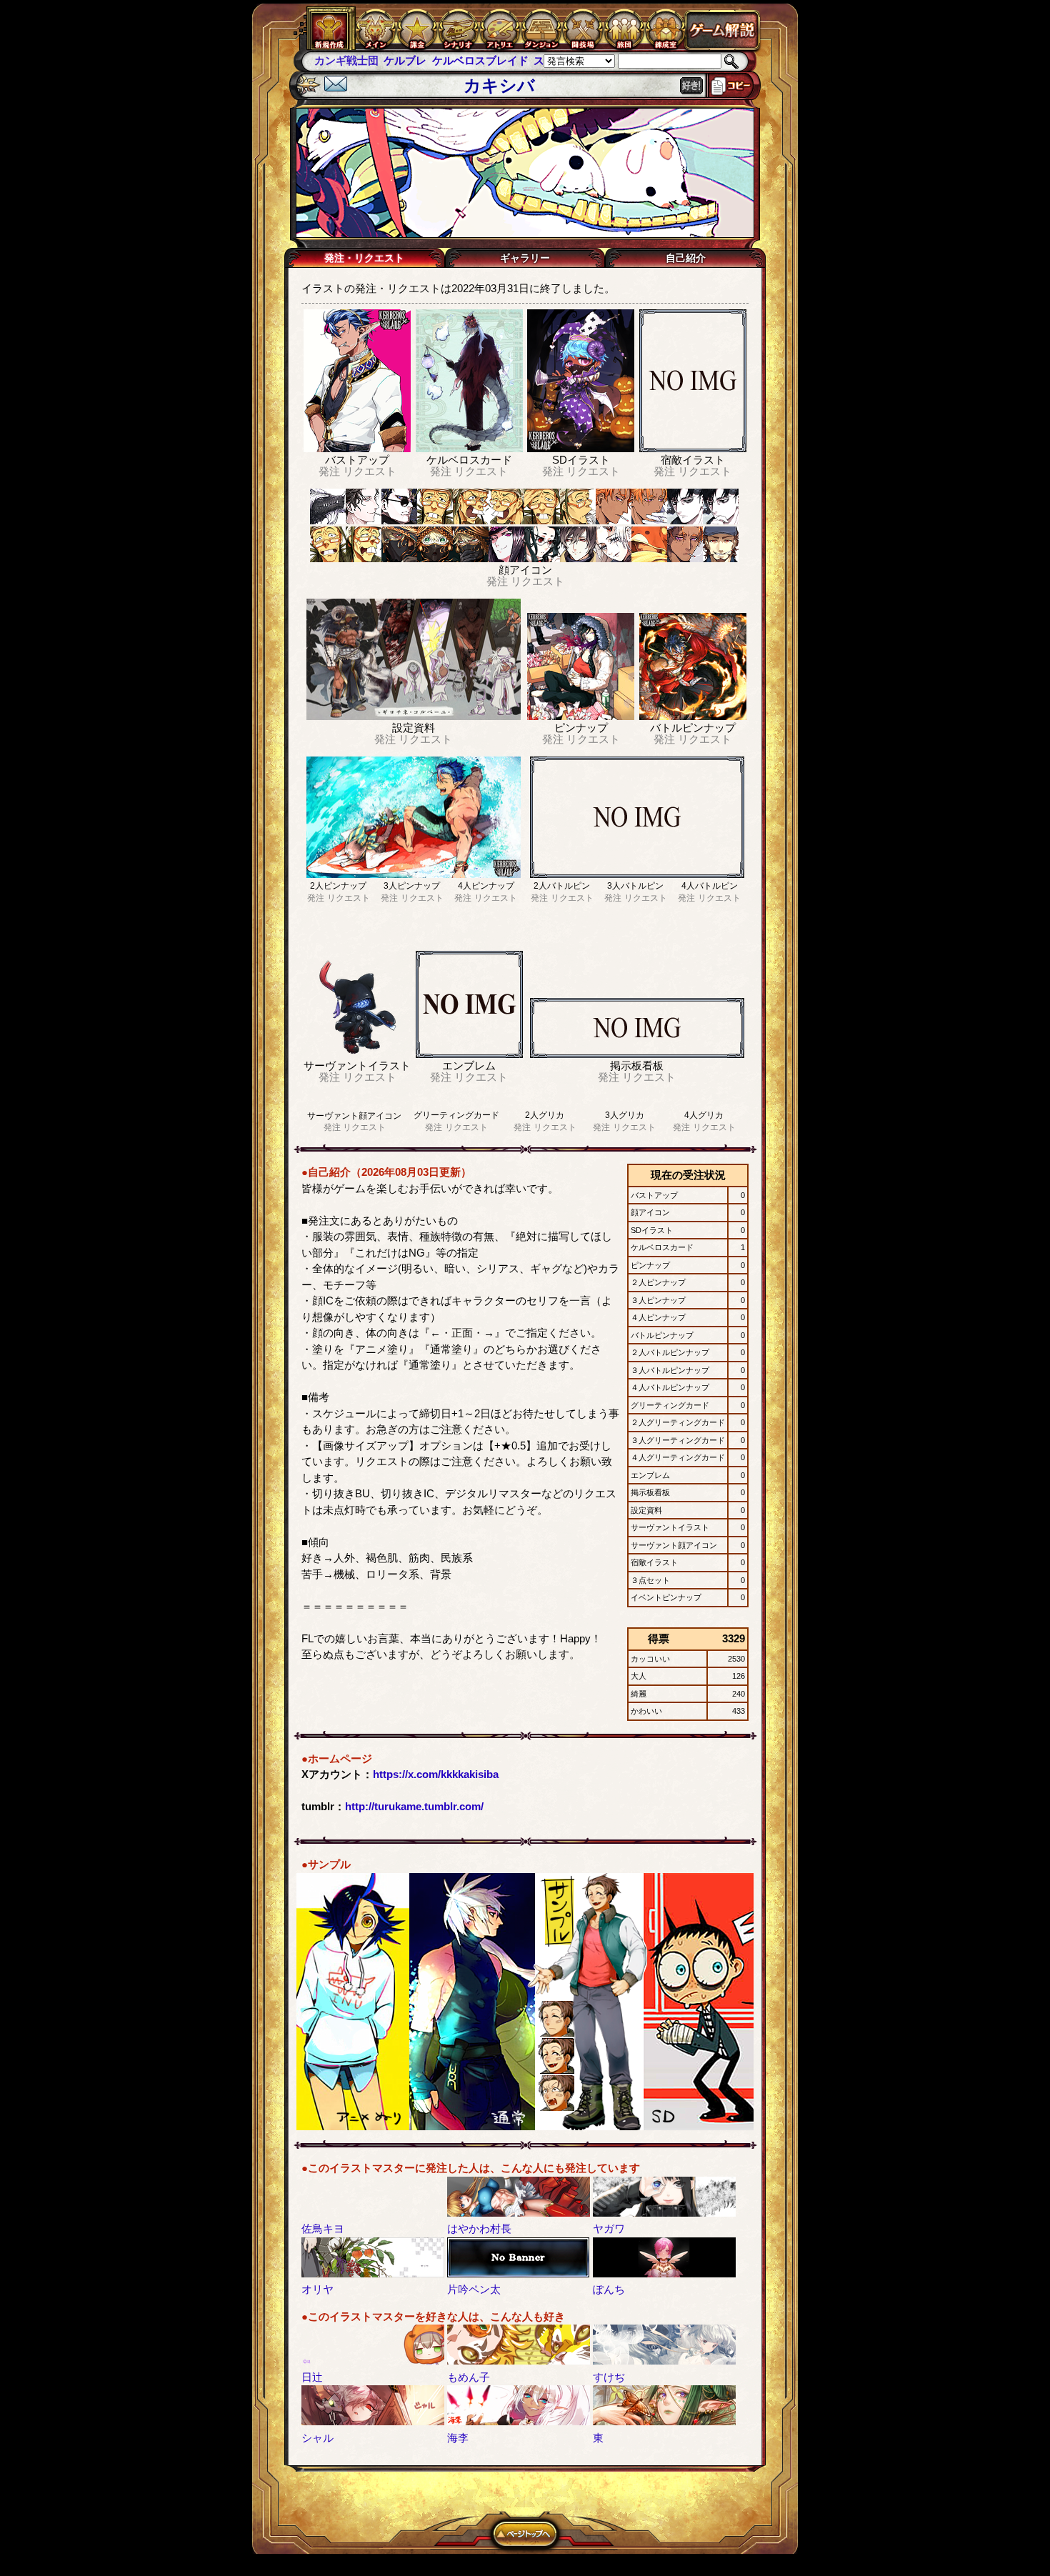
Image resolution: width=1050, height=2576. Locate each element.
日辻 (312, 2377)
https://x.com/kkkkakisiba (436, 1774)
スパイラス (491, 60)
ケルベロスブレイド (410, 60)
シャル (317, 2438)
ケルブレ (336, 60)
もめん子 (469, 2377)
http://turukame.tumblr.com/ (414, 1806)
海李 (458, 2438)
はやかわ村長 (479, 2228)
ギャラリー (525, 258)
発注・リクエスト (364, 258)
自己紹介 (686, 258)
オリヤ (317, 2289)
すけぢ (609, 2377)
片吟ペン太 (474, 2289)
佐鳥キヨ (323, 2228)
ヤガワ (609, 2228)
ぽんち (609, 2289)
